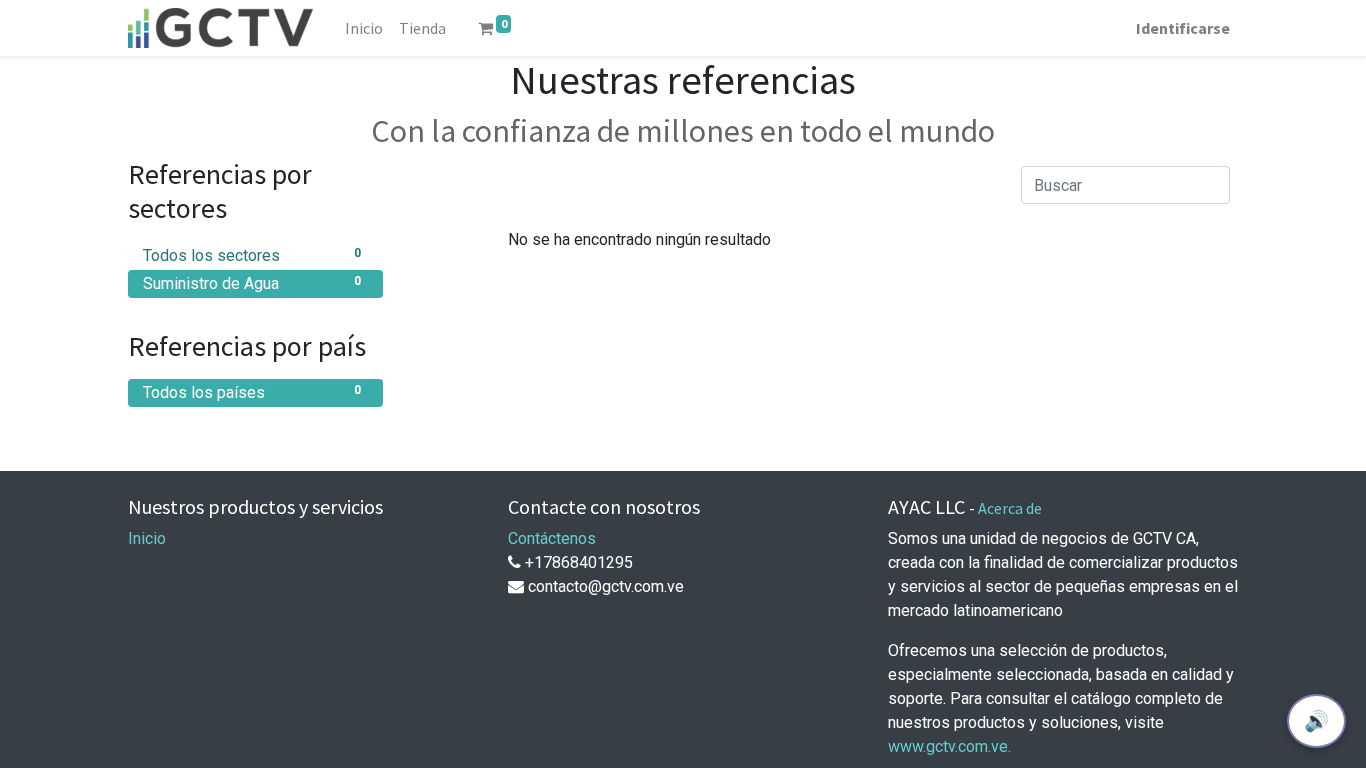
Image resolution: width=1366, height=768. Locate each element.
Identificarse (1183, 28)
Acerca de (1010, 508)
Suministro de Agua (252, 283)
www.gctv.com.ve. (949, 746)
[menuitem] (364, 28)
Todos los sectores (252, 255)
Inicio (147, 538)
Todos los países (252, 392)
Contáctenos (552, 538)
